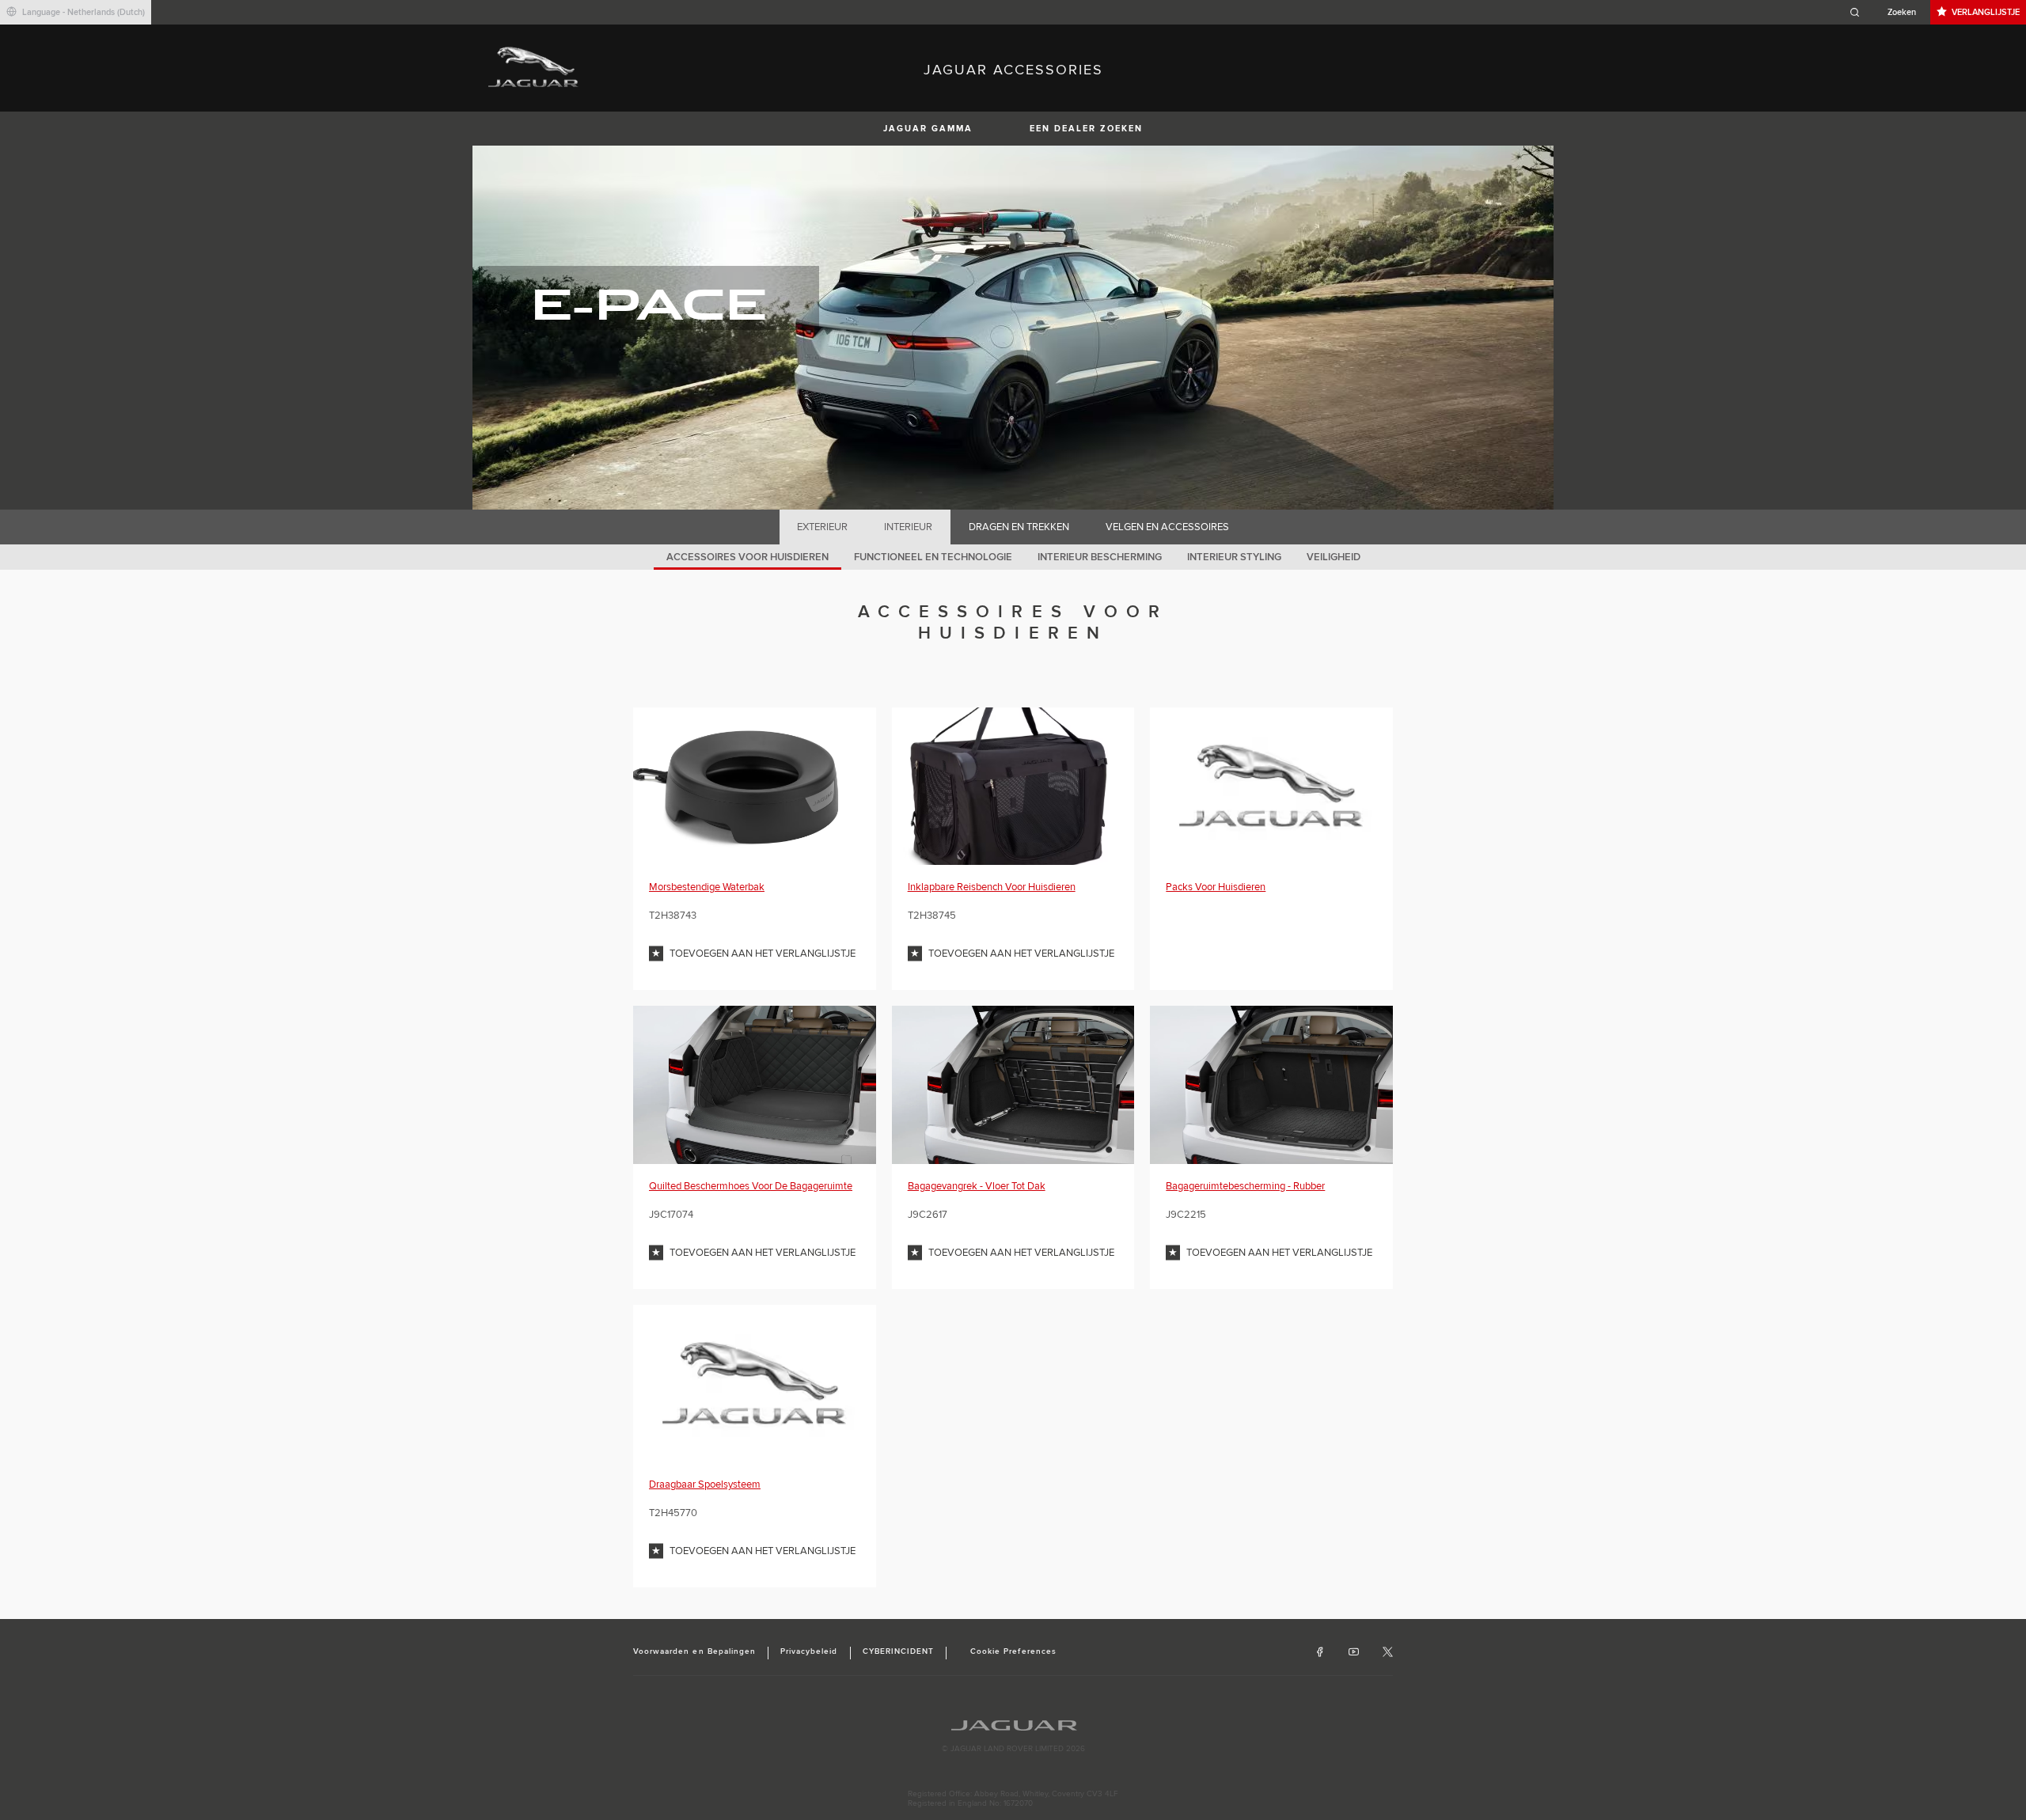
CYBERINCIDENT (899, 1651)
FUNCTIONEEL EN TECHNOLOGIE (933, 557)
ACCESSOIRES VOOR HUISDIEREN (747, 557)
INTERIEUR (908, 527)
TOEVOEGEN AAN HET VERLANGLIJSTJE (763, 954)
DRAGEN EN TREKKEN (1019, 527)
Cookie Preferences (1013, 1651)
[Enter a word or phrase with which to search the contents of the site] (1888, 12)
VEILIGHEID (1334, 557)
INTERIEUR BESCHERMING (1100, 557)
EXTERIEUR (822, 527)
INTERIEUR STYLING (1234, 557)
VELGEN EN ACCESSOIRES (1167, 527)
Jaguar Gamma (928, 129)
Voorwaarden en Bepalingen (694, 1651)
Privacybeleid (809, 1651)
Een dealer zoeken (1086, 129)
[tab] (823, 527)
